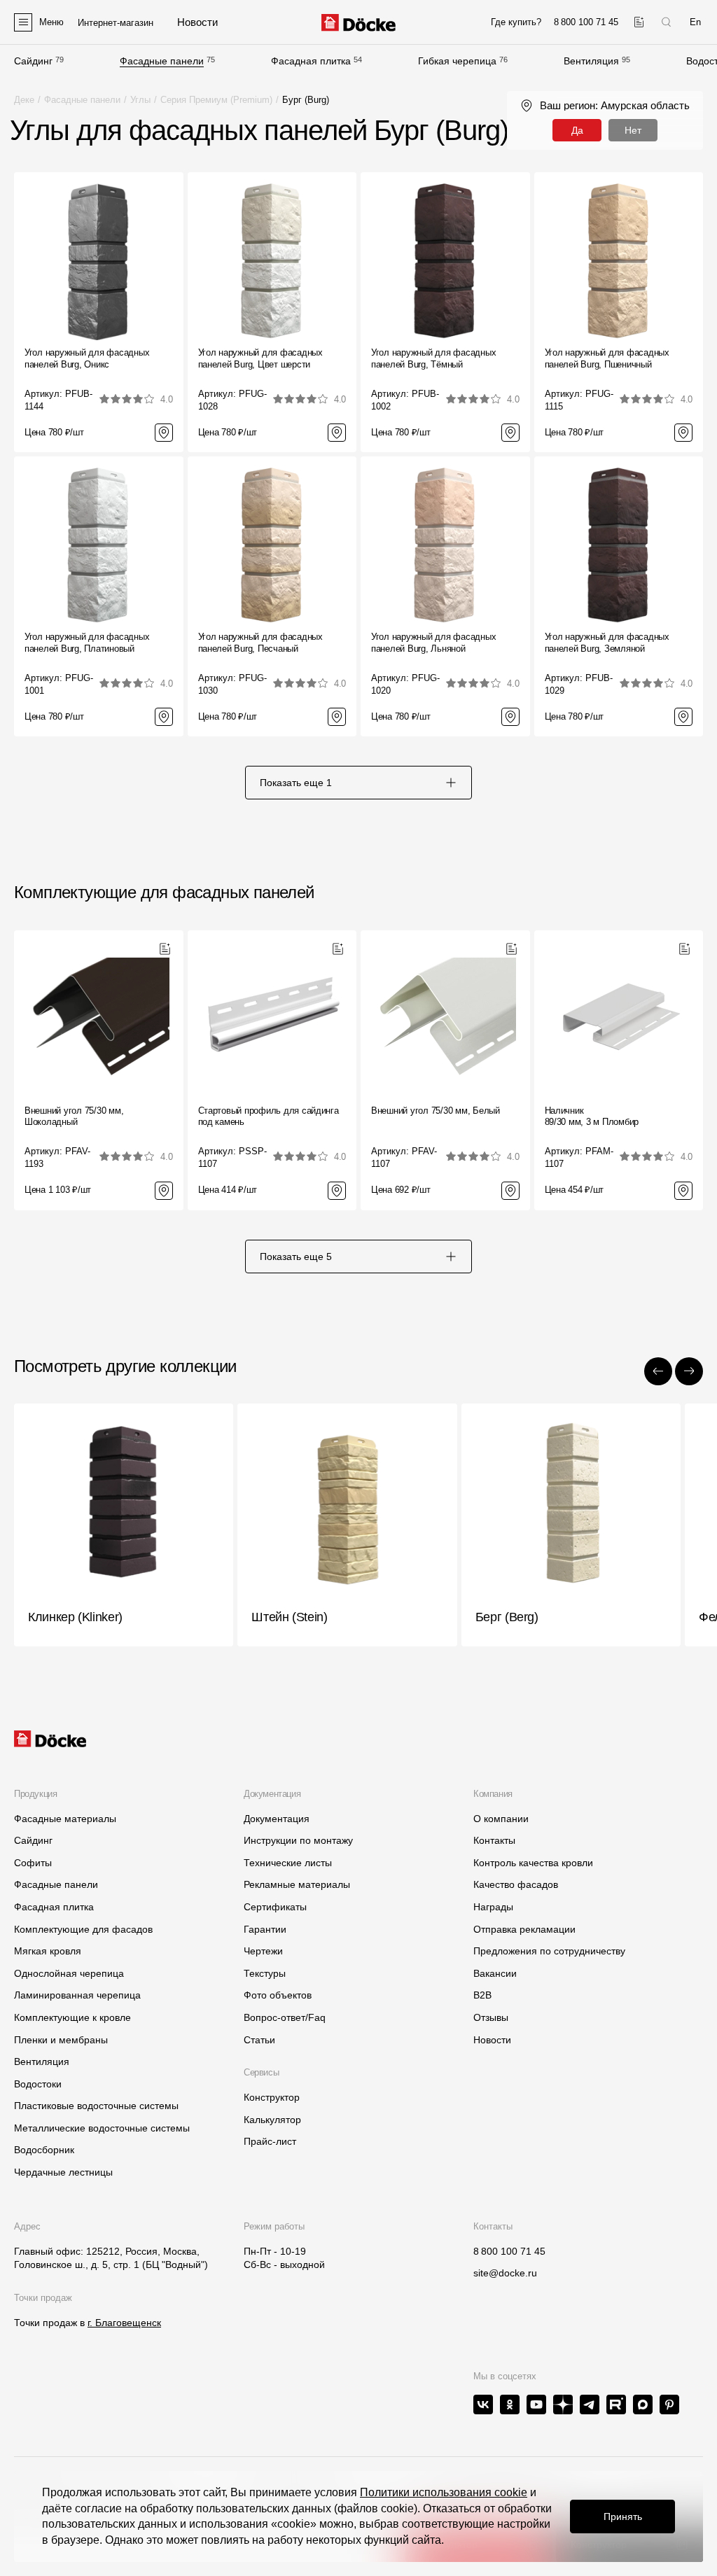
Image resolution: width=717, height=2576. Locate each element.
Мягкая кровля (48, 1951)
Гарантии (265, 1929)
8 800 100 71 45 (509, 2251)
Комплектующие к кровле (72, 2017)
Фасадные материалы (65, 1819)
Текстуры (265, 1973)
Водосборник (44, 2150)
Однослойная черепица (69, 1973)
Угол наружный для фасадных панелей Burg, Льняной (433, 643)
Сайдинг (33, 61)
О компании (501, 1819)
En (695, 22)
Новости (492, 2040)
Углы (140, 100)
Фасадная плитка (311, 61)
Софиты (33, 1863)
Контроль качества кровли (533, 1863)
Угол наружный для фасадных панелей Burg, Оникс (87, 358)
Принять (623, 2516)
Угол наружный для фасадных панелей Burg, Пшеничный (607, 358)
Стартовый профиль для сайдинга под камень (269, 1116)
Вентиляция (591, 61)
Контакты (494, 1840)
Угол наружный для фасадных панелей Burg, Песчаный (260, 643)
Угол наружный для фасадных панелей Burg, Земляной (607, 643)
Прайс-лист (270, 2141)
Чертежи (263, 1951)
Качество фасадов (516, 1884)
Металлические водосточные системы (102, 2128)
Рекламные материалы (297, 1884)
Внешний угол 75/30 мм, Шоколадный (74, 1116)
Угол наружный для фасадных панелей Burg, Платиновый (87, 643)
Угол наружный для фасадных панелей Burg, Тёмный (433, 358)
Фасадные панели (162, 61)
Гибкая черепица (457, 61)
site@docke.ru (505, 2273)
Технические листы (288, 1863)
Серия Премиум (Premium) (216, 100)
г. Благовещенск (124, 2323)
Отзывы (491, 2017)
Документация (277, 1819)
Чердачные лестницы (63, 2172)
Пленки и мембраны (61, 2040)
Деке (24, 100)
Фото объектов (278, 1995)
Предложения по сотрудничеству (549, 1951)
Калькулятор (272, 2120)
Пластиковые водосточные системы (96, 2106)
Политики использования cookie (444, 2492)
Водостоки (38, 2084)
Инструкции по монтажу (298, 1840)
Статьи (259, 2040)
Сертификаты (275, 1907)
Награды (493, 1907)
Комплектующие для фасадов (83, 1929)
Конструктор (272, 2097)
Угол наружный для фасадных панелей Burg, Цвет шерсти (260, 358)
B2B (482, 1995)
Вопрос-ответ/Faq (285, 2017)
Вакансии (495, 1973)
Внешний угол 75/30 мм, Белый (436, 1111)
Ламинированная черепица (77, 1995)
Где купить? (516, 22)
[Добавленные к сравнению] (639, 22)
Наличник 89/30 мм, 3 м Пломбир (592, 1116)
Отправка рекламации (524, 1929)
